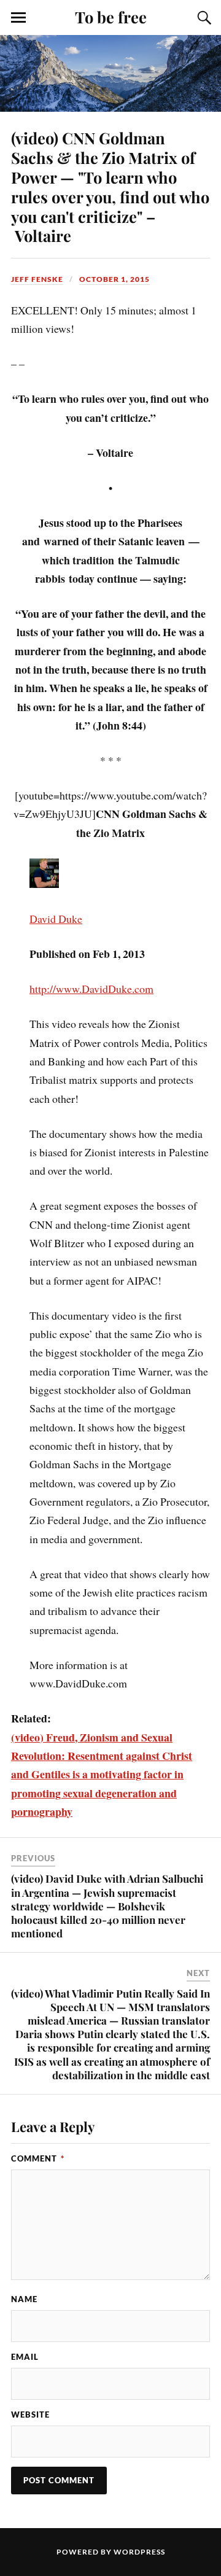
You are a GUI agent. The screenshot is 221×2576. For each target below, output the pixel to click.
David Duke (56, 919)
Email (25, 2357)
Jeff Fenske (37, 279)
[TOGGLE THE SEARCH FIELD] (203, 18)
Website (30, 2415)
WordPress (139, 2552)
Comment (38, 2158)
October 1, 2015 (114, 279)
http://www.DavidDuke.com (91, 989)
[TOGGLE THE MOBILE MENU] (18, 18)
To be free (111, 17)
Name (24, 2299)
